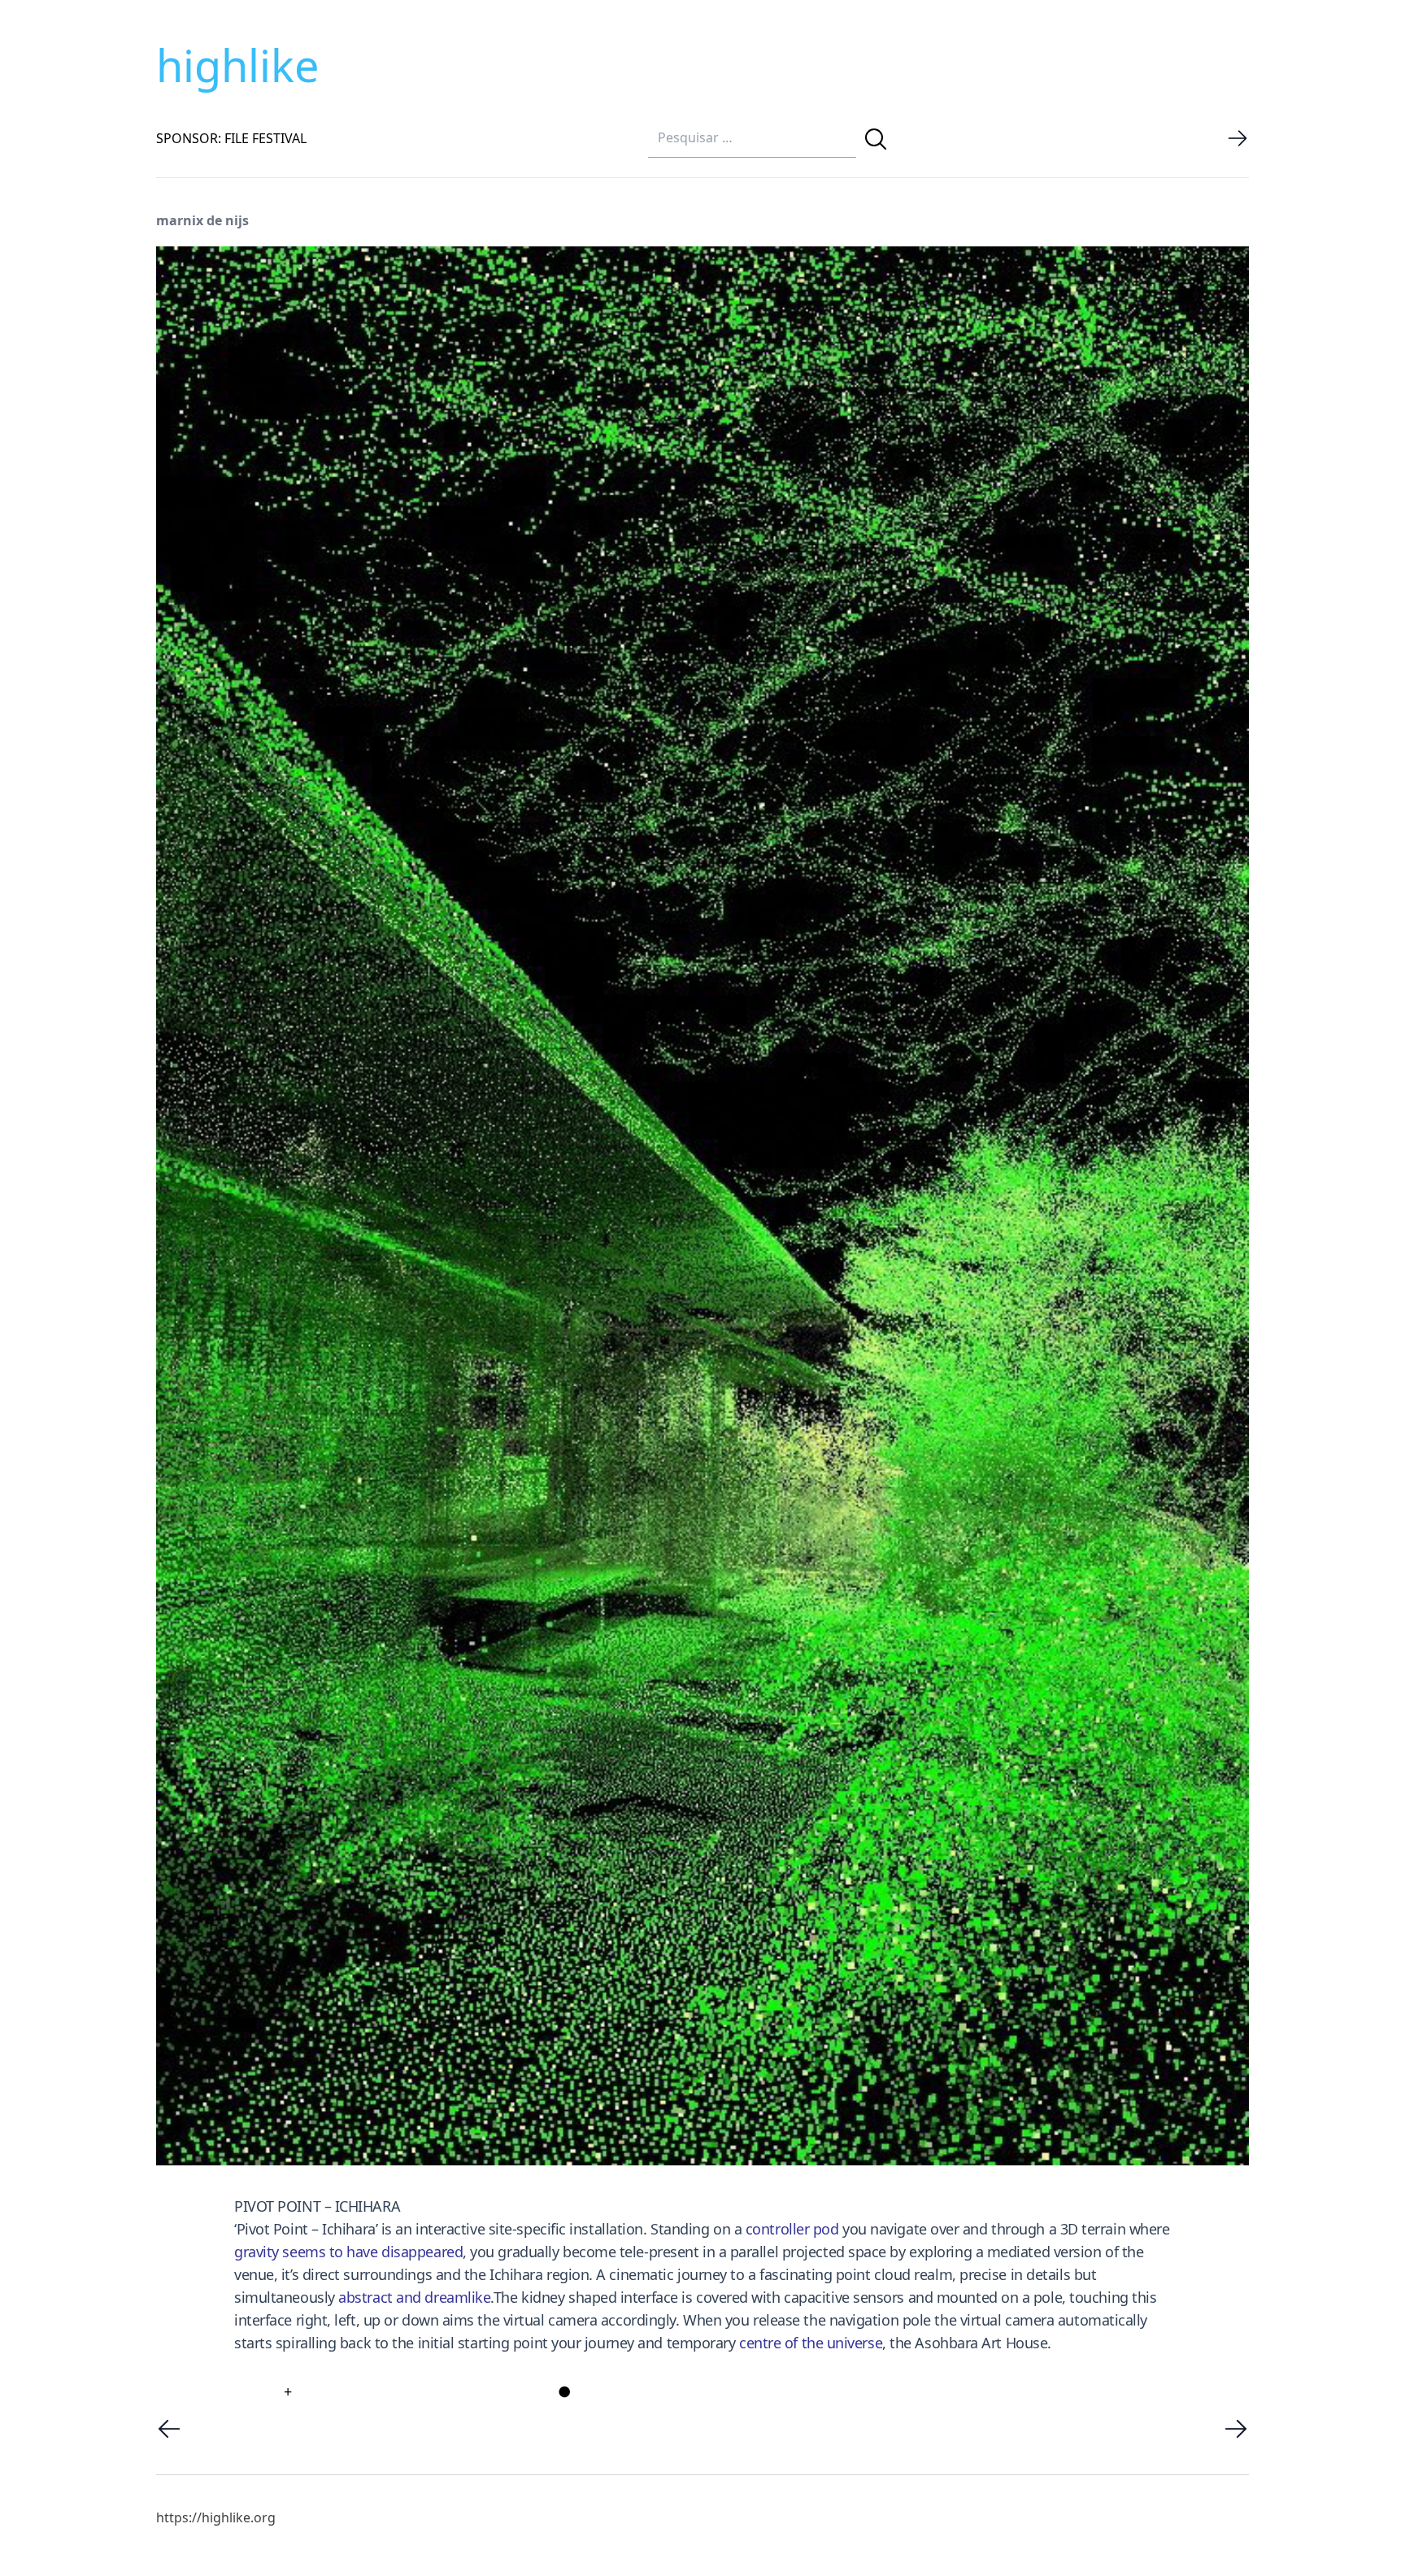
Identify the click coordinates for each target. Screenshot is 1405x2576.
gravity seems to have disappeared (348, 2252)
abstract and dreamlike (414, 2297)
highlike (237, 65)
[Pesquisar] (876, 139)
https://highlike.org (216, 2517)
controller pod (792, 2229)
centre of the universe (811, 2343)
